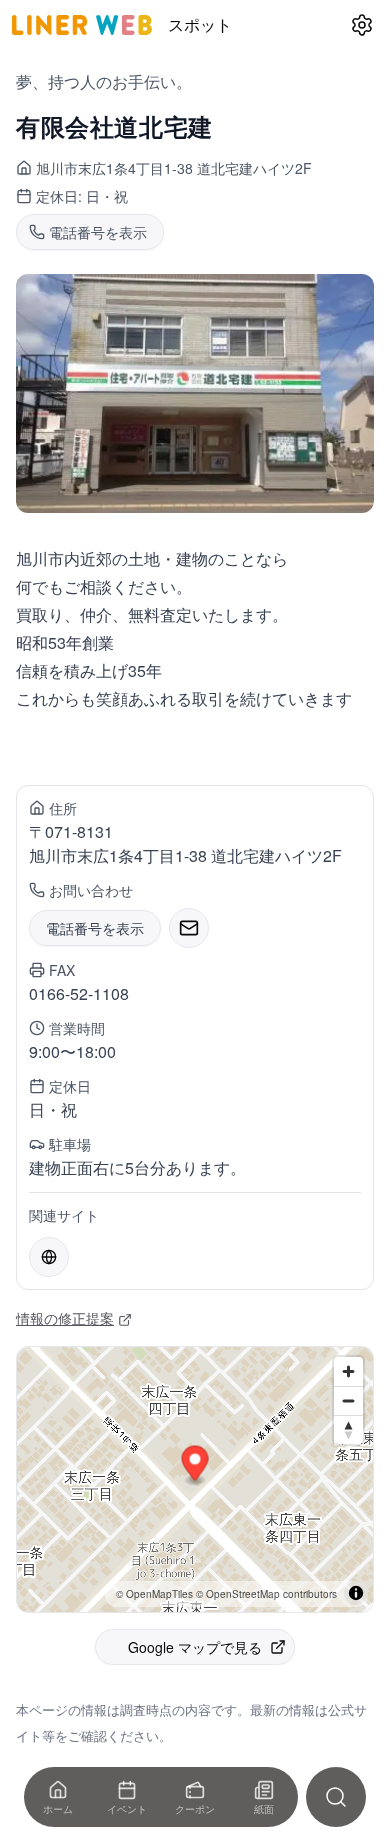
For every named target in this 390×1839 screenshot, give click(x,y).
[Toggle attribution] (356, 1593)
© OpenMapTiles (154, 1594)
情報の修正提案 (65, 1318)
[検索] (336, 1797)
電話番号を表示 (95, 928)
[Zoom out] (348, 1400)
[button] (195, 1465)
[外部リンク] (49, 1257)
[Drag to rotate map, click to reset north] (348, 1429)
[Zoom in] (348, 1371)
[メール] (189, 928)
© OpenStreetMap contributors (266, 1594)
